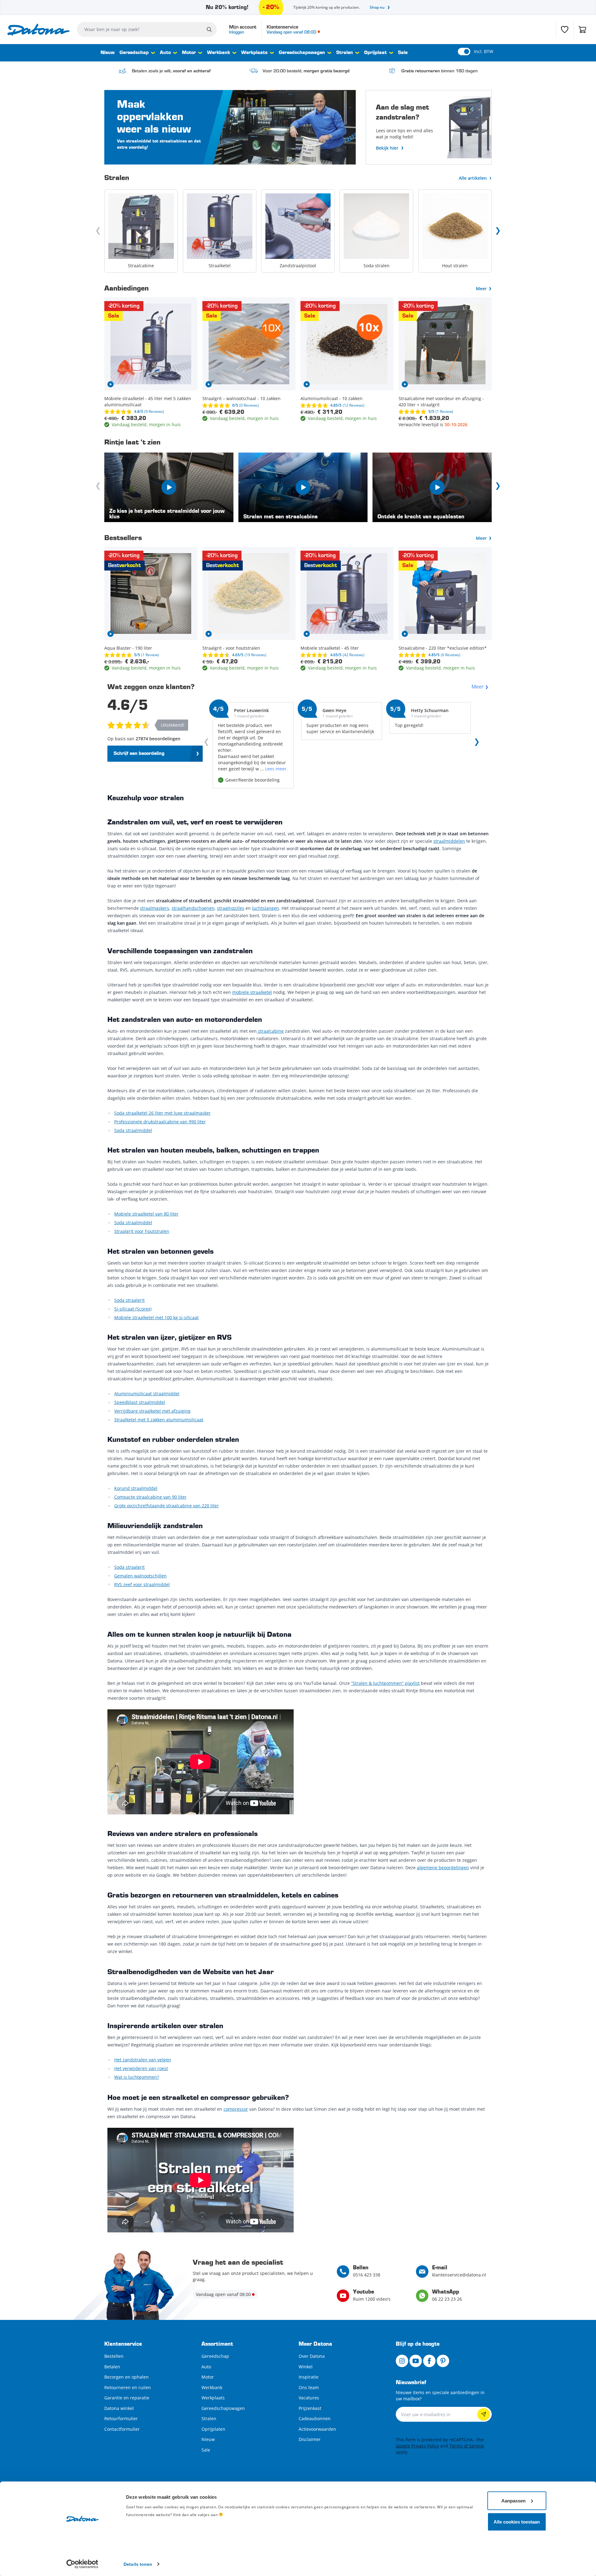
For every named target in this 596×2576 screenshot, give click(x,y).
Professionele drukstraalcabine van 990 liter (160, 1122)
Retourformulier (121, 2418)
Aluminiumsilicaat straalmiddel (147, 1394)
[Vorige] (98, 231)
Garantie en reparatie (127, 2398)
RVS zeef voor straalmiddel (142, 1584)
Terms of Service (467, 2446)
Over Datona (312, 2356)
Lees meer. (276, 769)
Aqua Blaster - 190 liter (128, 648)
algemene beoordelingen (443, 1868)
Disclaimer (310, 2439)
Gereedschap (134, 53)
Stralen (345, 53)
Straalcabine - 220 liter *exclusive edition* (443, 648)
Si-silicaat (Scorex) (133, 1309)
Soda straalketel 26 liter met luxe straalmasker (163, 1113)
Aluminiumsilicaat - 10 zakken (332, 398)
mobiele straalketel (252, 992)
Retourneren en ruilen (128, 2387)
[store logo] (38, 30)
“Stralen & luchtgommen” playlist (385, 1683)
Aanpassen (513, 2500)
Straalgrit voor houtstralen (142, 1231)
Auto (165, 53)
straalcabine (270, 1031)
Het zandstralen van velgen (143, 2060)
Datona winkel (119, 2408)
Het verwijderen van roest (141, 2068)
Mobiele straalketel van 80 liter (146, 1214)
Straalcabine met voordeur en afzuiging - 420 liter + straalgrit (441, 402)
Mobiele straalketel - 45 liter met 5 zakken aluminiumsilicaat (148, 402)
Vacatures (309, 2398)
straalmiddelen (449, 841)
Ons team (309, 2387)
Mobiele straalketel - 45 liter (330, 648)
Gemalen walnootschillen (140, 1576)
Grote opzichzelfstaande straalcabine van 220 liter (167, 1506)
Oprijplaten (213, 2429)
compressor (236, 2109)
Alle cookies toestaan (517, 2522)
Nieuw (108, 53)
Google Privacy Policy (417, 2446)
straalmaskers (155, 908)
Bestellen (114, 2356)
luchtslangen (266, 908)
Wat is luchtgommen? (137, 2077)
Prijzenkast (310, 2408)
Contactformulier (122, 2429)
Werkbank (219, 53)
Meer (481, 289)
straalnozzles (231, 908)
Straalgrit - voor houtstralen (231, 648)
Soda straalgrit (129, 1300)
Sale (403, 53)
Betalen (112, 2367)
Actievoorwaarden (317, 2429)
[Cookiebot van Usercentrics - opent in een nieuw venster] (82, 2564)
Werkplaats (254, 53)
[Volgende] (498, 231)
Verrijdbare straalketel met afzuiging (152, 1411)
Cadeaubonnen (315, 2418)
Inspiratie (309, 2377)
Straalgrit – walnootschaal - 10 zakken (242, 398)
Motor (189, 53)
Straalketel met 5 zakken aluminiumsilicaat (159, 1420)
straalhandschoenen (193, 908)
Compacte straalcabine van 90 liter (150, 1497)
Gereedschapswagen (302, 53)
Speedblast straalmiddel (140, 1402)
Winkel (306, 2367)
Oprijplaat (375, 53)
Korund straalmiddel (136, 1488)
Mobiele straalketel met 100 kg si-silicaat (156, 1317)
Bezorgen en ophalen (126, 2377)
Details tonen (138, 2564)
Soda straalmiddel (133, 1130)
